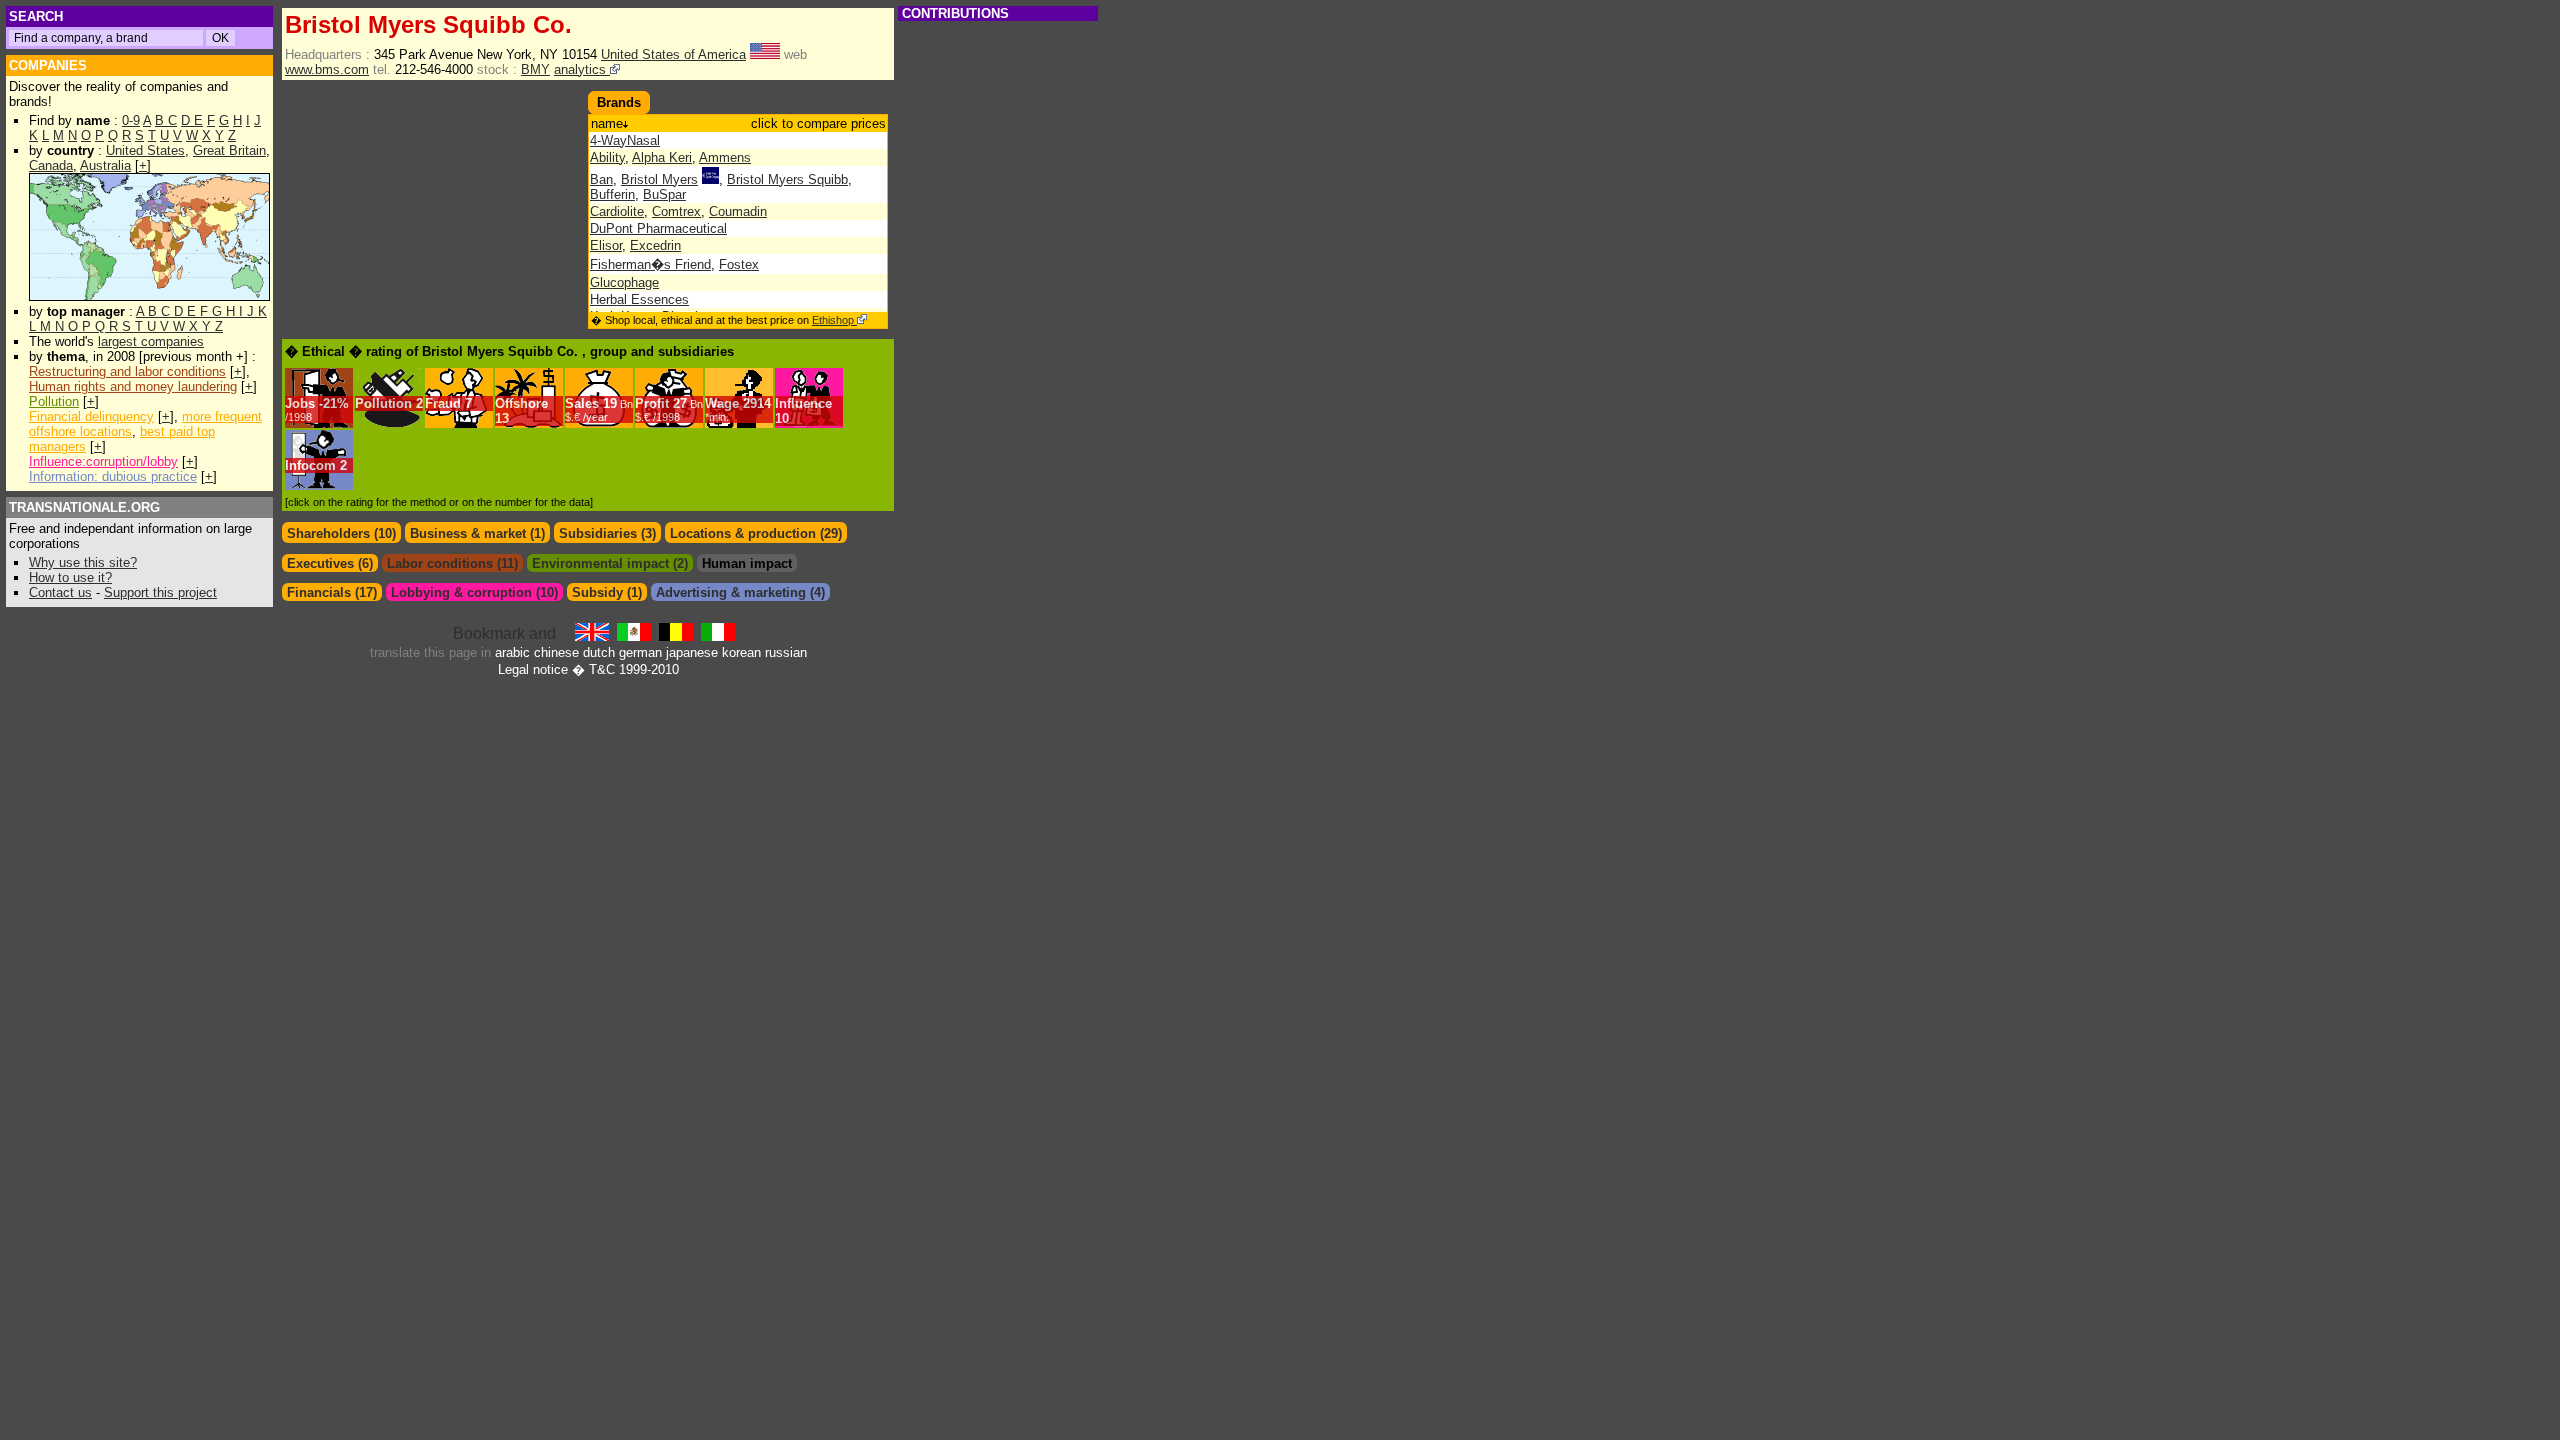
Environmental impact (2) (610, 563)
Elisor (606, 245)
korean (741, 652)
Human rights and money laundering (133, 386)
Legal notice (533, 669)
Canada (51, 165)
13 (502, 418)
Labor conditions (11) (452, 563)
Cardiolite (617, 211)
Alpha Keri (662, 157)
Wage (722, 403)
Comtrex (676, 211)
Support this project (160, 592)
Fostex (739, 264)
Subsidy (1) (607, 592)
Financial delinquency (91, 416)
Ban (601, 179)
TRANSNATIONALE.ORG (84, 507)
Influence (803, 403)
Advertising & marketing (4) (740, 592)
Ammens (725, 157)
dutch (599, 652)
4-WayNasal (625, 140)
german (640, 652)
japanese (692, 652)
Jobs (300, 403)
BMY (535, 69)
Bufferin (612, 194)
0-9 (131, 120)
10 (782, 418)
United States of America (673, 54)
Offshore (521, 403)
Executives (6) (330, 563)
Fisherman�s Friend (650, 264)
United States (145, 150)
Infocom (310, 465)
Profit (652, 403)
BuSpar (664, 194)
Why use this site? (83, 562)
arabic (512, 652)
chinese (556, 652)
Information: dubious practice (113, 476)
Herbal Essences (639, 299)
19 (599, 409)
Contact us (60, 592)
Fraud (443, 403)
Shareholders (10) (341, 533)
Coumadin (738, 211)
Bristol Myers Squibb (787, 179)
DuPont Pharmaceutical (658, 228)
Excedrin (655, 245)
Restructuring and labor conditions (127, 371)
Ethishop (834, 320)
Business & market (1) (477, 533)
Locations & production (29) (756, 533)
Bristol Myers (659, 179)
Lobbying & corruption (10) (474, 592)
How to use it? (70, 577)
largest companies (151, 341)
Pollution (54, 401)
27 (669, 409)
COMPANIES (48, 65)
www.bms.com (327, 69)
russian (786, 652)
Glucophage (624, 282)
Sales (582, 403)
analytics (582, 69)
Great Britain (229, 150)
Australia (105, 165)
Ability (607, 157)
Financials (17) (332, 592)
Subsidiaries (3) (607, 533)
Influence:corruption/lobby (103, 461)
